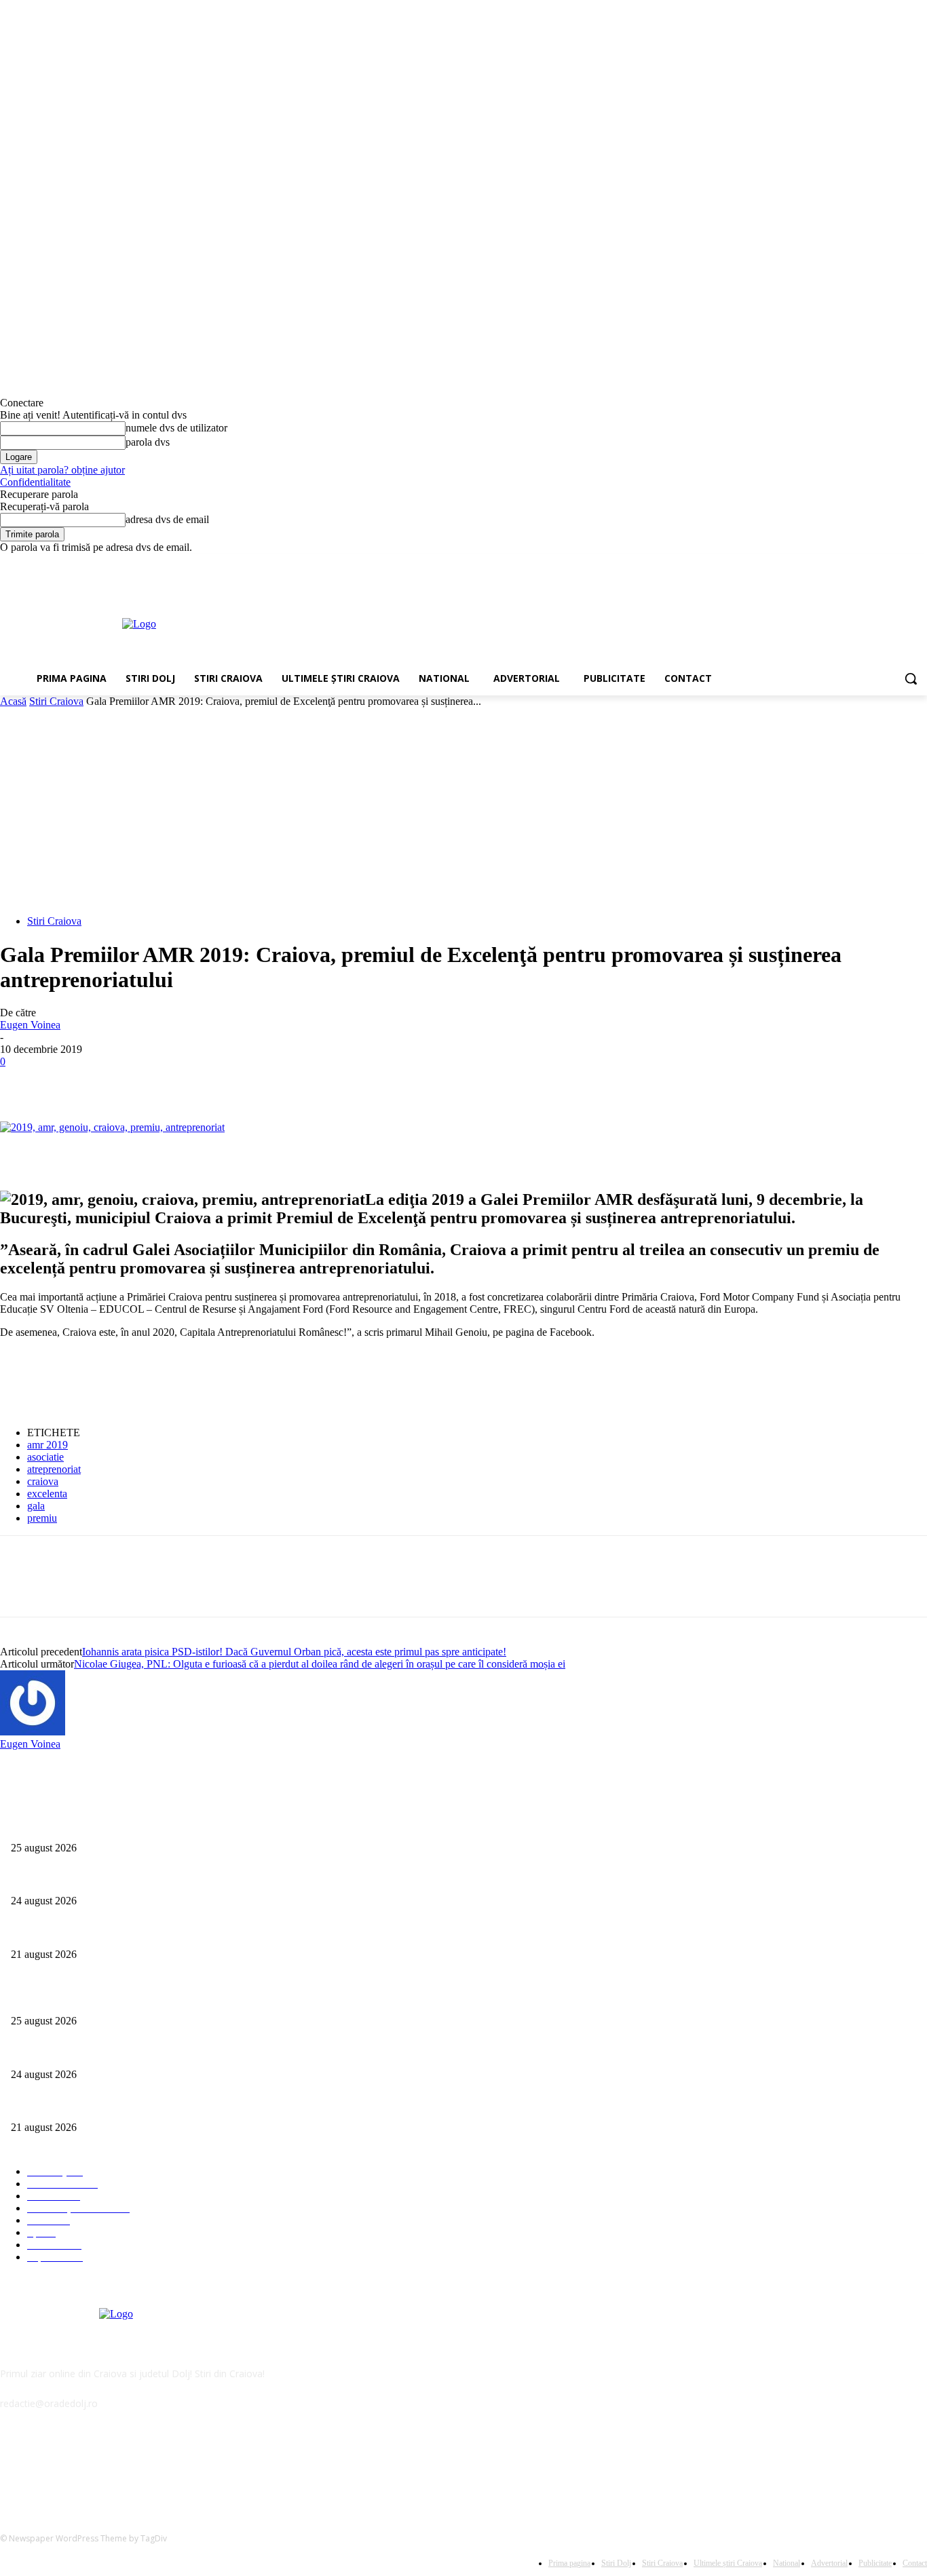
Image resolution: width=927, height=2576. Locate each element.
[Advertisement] (525, 623)
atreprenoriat (54, 1469)
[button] (911, 678)
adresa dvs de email (167, 519)
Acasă (13, 701)
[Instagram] (863, 563)
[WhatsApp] (169, 1082)
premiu (42, 1518)
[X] (882, 563)
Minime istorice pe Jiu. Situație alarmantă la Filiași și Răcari (127, 1932)
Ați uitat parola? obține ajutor (62, 470)
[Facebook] (844, 563)
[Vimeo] (900, 563)
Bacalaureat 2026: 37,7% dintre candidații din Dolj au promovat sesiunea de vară (167, 1879)
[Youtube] (919, 563)
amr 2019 (48, 1445)
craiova (43, 1481)
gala (36, 1506)
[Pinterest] (120, 1082)
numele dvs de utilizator (176, 428)
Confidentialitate (35, 482)
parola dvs (148, 442)
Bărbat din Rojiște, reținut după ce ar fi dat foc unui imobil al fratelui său (152, 1825)
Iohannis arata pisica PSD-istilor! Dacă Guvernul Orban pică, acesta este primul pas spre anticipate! (294, 1652)
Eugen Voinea (30, 1025)
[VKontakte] (153, 2465)
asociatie (45, 1457)
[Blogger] (14, 2465)
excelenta (47, 1494)
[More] (219, 1082)
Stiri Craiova (56, 701)
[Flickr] (83, 2465)
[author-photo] (33, 1732)
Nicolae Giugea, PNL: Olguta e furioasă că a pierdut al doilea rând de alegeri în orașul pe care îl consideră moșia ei (320, 1664)
